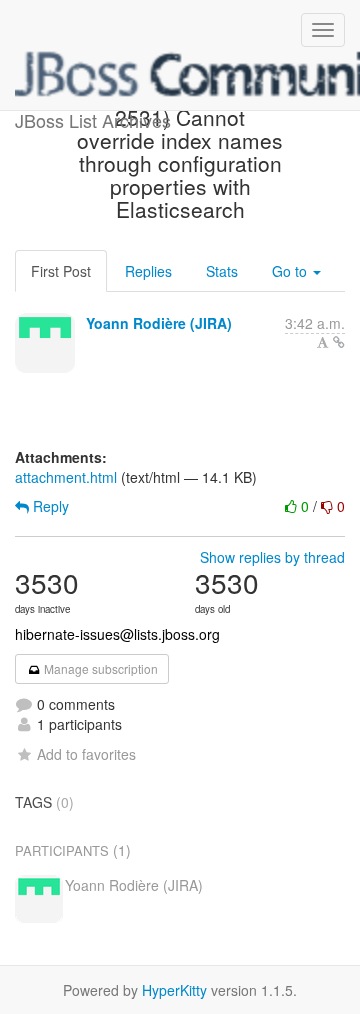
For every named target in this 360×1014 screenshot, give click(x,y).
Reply (49, 506)
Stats (222, 271)
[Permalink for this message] (339, 342)
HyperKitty (174, 990)
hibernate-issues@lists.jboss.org (117, 634)
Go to (291, 271)
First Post (61, 271)
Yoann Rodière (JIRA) (159, 323)
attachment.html (66, 477)
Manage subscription (99, 668)
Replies (148, 271)
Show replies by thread (272, 557)
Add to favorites (86, 754)
